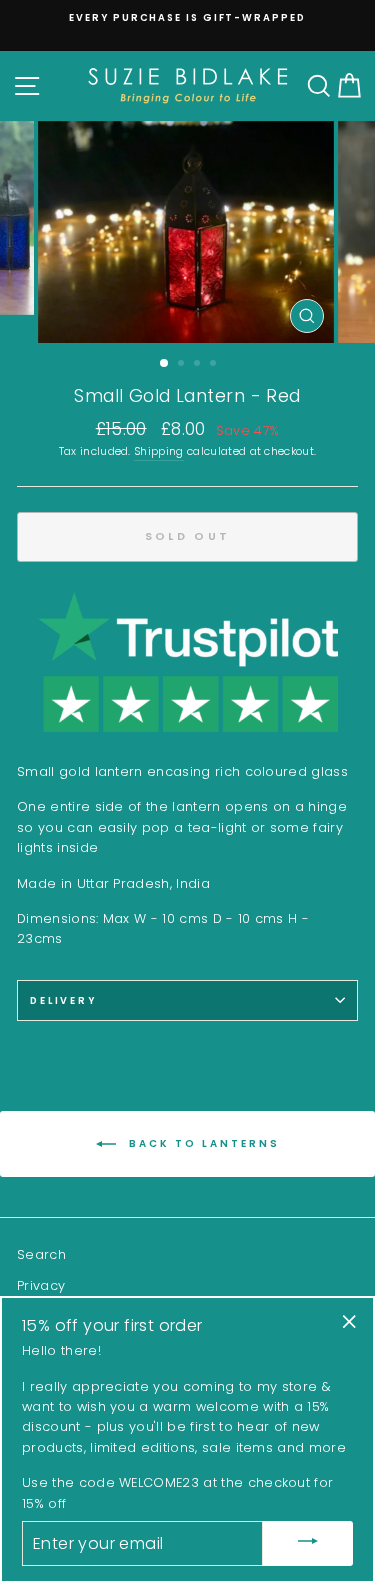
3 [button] (199, 365)
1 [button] (165, 364)
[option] (187, 17)
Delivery (63, 1000)
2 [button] (183, 365)
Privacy (41, 1285)
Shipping (159, 451)
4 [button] (215, 365)
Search (41, 1254)
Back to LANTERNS (202, 1143)
